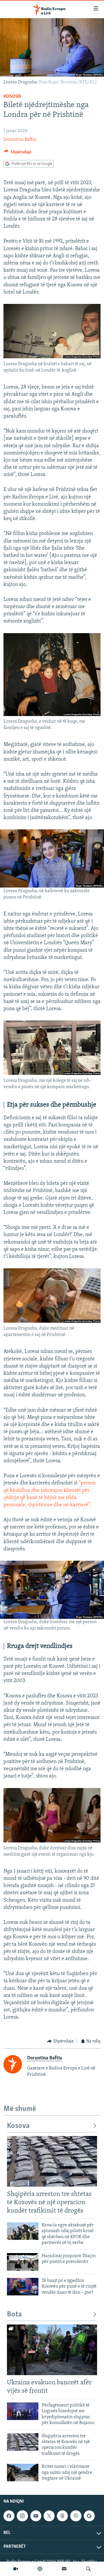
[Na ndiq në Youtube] (36, 2516)
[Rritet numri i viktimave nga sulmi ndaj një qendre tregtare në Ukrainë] (23, 2473)
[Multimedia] (16, 2569)
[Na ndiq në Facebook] (9, 2516)
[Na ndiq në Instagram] (22, 2516)
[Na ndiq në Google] (89, 2516)
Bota (14, 2315)
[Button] (17, 153)
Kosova (12, 97)
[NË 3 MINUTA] (64, 2569)
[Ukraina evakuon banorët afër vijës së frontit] (52, 2350)
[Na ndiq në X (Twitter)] (49, 2516)
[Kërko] (88, 2569)
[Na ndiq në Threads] (62, 2516)
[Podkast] (40, 2569)
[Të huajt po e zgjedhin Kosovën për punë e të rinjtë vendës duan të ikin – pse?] (23, 2287)
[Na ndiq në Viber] (76, 2516)
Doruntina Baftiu (20, 140)
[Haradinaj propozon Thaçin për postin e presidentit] (23, 2262)
